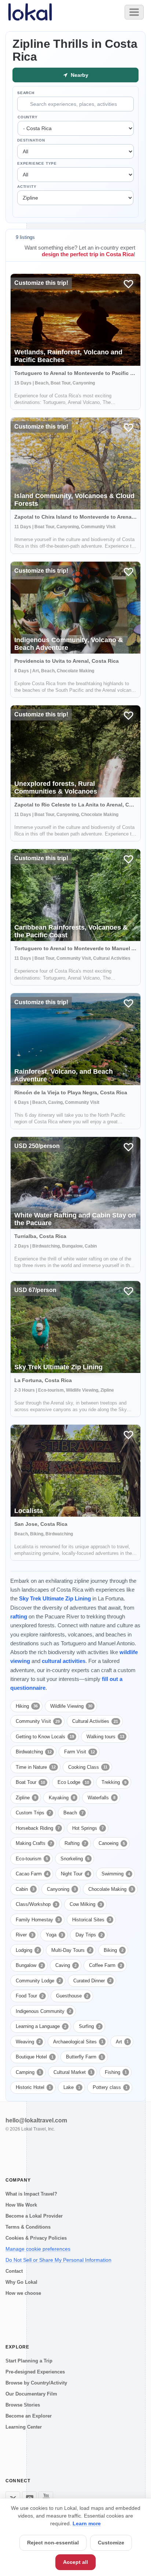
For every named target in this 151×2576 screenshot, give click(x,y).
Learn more (87, 2523)
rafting (19, 1616)
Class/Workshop (36, 1904)
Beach (73, 1813)
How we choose (23, 2293)
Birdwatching (34, 1752)
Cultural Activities (95, 1721)
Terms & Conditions (28, 2227)
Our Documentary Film (31, 2394)
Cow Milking (86, 1904)
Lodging (27, 1950)
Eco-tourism (32, 1859)
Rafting (75, 1843)
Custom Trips (33, 1813)
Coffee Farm (106, 1965)
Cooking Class (88, 1767)
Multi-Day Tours (71, 1950)
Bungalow (29, 1965)
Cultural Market (73, 2072)
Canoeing (112, 1843)
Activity (27, 187)
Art (122, 2042)
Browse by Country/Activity (36, 2383)
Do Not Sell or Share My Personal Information (58, 2260)
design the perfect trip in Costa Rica (88, 254)
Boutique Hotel (35, 2057)
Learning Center (24, 2427)
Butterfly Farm (84, 2057)
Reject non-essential (53, 2543)
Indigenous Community (43, 2011)
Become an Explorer (29, 2416)
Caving (66, 1965)
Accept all (75, 2562)
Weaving (28, 2042)
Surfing (90, 2026)
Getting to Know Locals (45, 1737)
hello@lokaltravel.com (36, 2120)
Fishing (116, 2072)
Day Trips (89, 1935)
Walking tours (105, 1737)
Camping (28, 2072)
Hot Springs (88, 1828)
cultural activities (64, 1661)
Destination (31, 140)
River (25, 1935)
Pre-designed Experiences (35, 2372)
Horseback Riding (38, 1828)
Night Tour (75, 1874)
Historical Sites (92, 1920)
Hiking (27, 1706)
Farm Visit (80, 1752)
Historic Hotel (33, 2087)
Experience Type (37, 163)
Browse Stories (23, 2405)
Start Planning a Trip (29, 2361)
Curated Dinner (92, 1981)
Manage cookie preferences (38, 2249)
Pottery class (110, 2087)
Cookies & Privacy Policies (36, 2238)
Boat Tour (30, 1782)
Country (28, 117)
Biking (114, 1950)
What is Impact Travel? (31, 2194)
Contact (14, 2271)
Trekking (114, 1782)
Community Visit (38, 1721)
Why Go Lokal (21, 2282)
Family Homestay (38, 1920)
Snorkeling (75, 1859)
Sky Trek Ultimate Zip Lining (55, 1598)
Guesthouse (72, 1996)
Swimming (116, 1874)
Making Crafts (34, 1843)
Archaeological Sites (78, 2042)
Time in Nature (36, 1767)
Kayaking (62, 1798)
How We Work (21, 2205)
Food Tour (30, 1996)
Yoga (54, 1935)
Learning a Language (41, 2026)
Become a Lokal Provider (34, 2216)
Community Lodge (38, 1981)
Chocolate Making (111, 1889)
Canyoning (61, 1889)
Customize (111, 2543)
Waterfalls (102, 1798)
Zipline (26, 1798)
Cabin (25, 1889)
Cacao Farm (32, 1874)
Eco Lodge (73, 1782)
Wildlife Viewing (71, 1706)
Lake (72, 2087)
